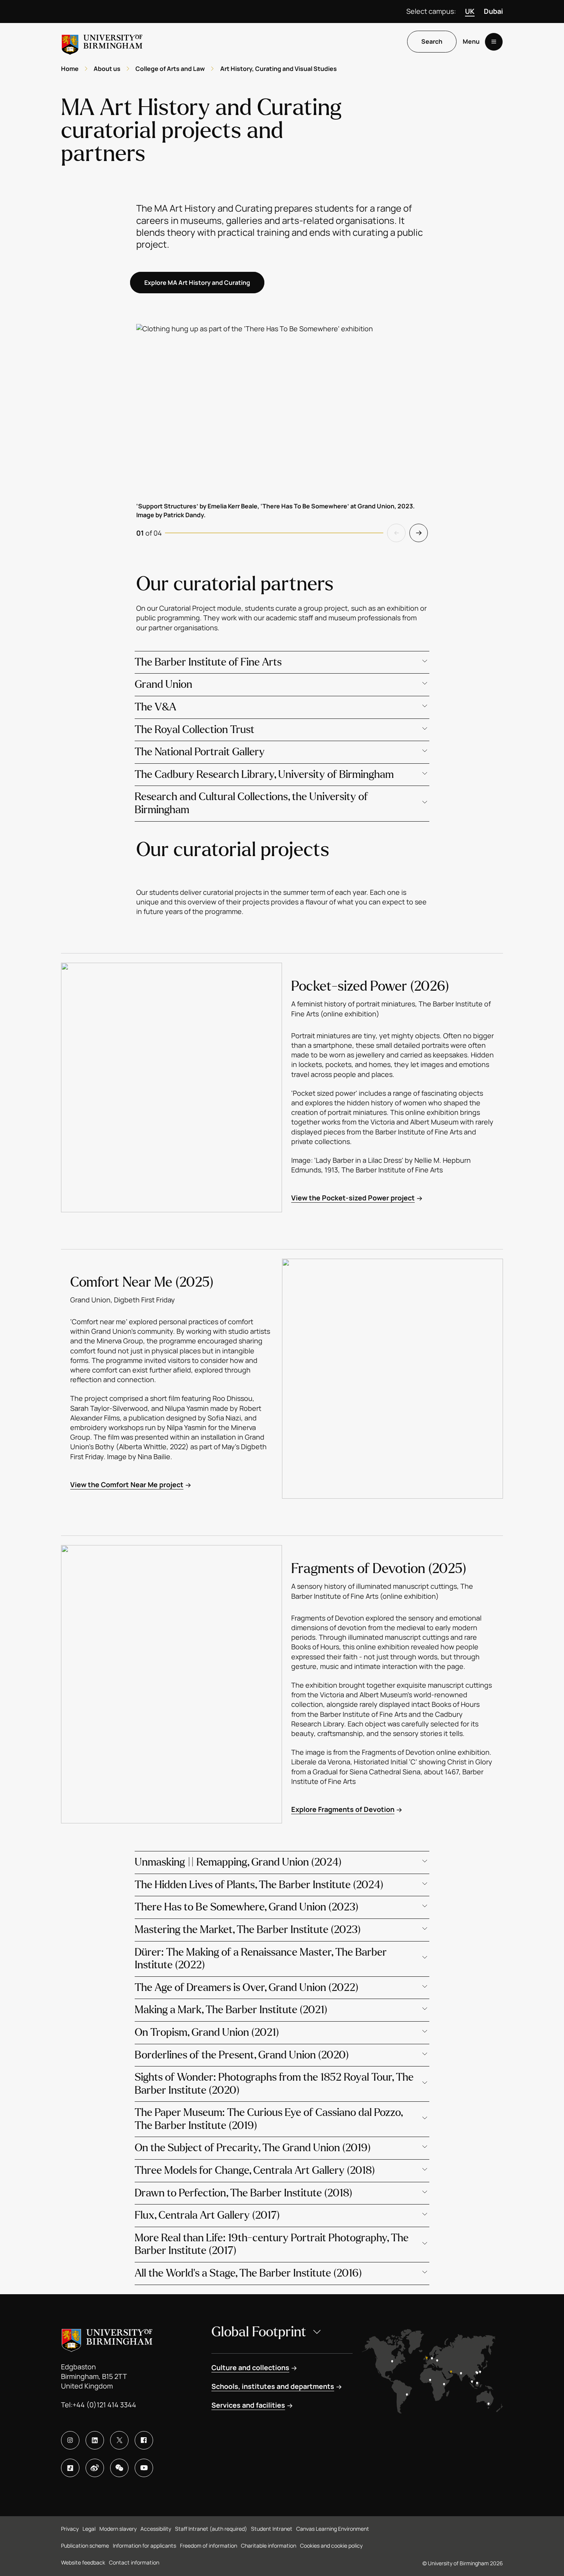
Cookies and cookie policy (331, 2546)
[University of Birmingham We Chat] (119, 2468)
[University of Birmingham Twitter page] (119, 2440)
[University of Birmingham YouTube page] (144, 2468)
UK (470, 11)
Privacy (70, 2529)
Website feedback (83, 2562)
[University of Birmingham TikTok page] (70, 2468)
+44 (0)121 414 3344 (104, 2405)
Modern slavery (118, 2529)
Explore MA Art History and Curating (197, 283)
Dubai (493, 11)
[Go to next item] (419, 533)
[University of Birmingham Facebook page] (144, 2440)
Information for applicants (144, 2546)
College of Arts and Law (170, 69)
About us (107, 69)
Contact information (134, 2562)
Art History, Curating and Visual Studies (279, 69)
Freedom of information (209, 2546)
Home (70, 69)
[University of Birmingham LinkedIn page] (95, 2440)
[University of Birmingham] (102, 42)
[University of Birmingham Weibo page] (95, 2468)
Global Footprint (259, 2332)
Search (432, 42)
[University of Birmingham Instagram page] (70, 2440)
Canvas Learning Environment (333, 2529)
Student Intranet (272, 2529)
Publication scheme (85, 2546)
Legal (89, 2529)
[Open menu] (494, 42)
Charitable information (269, 2546)
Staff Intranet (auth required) (211, 2529)
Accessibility (156, 2529)
